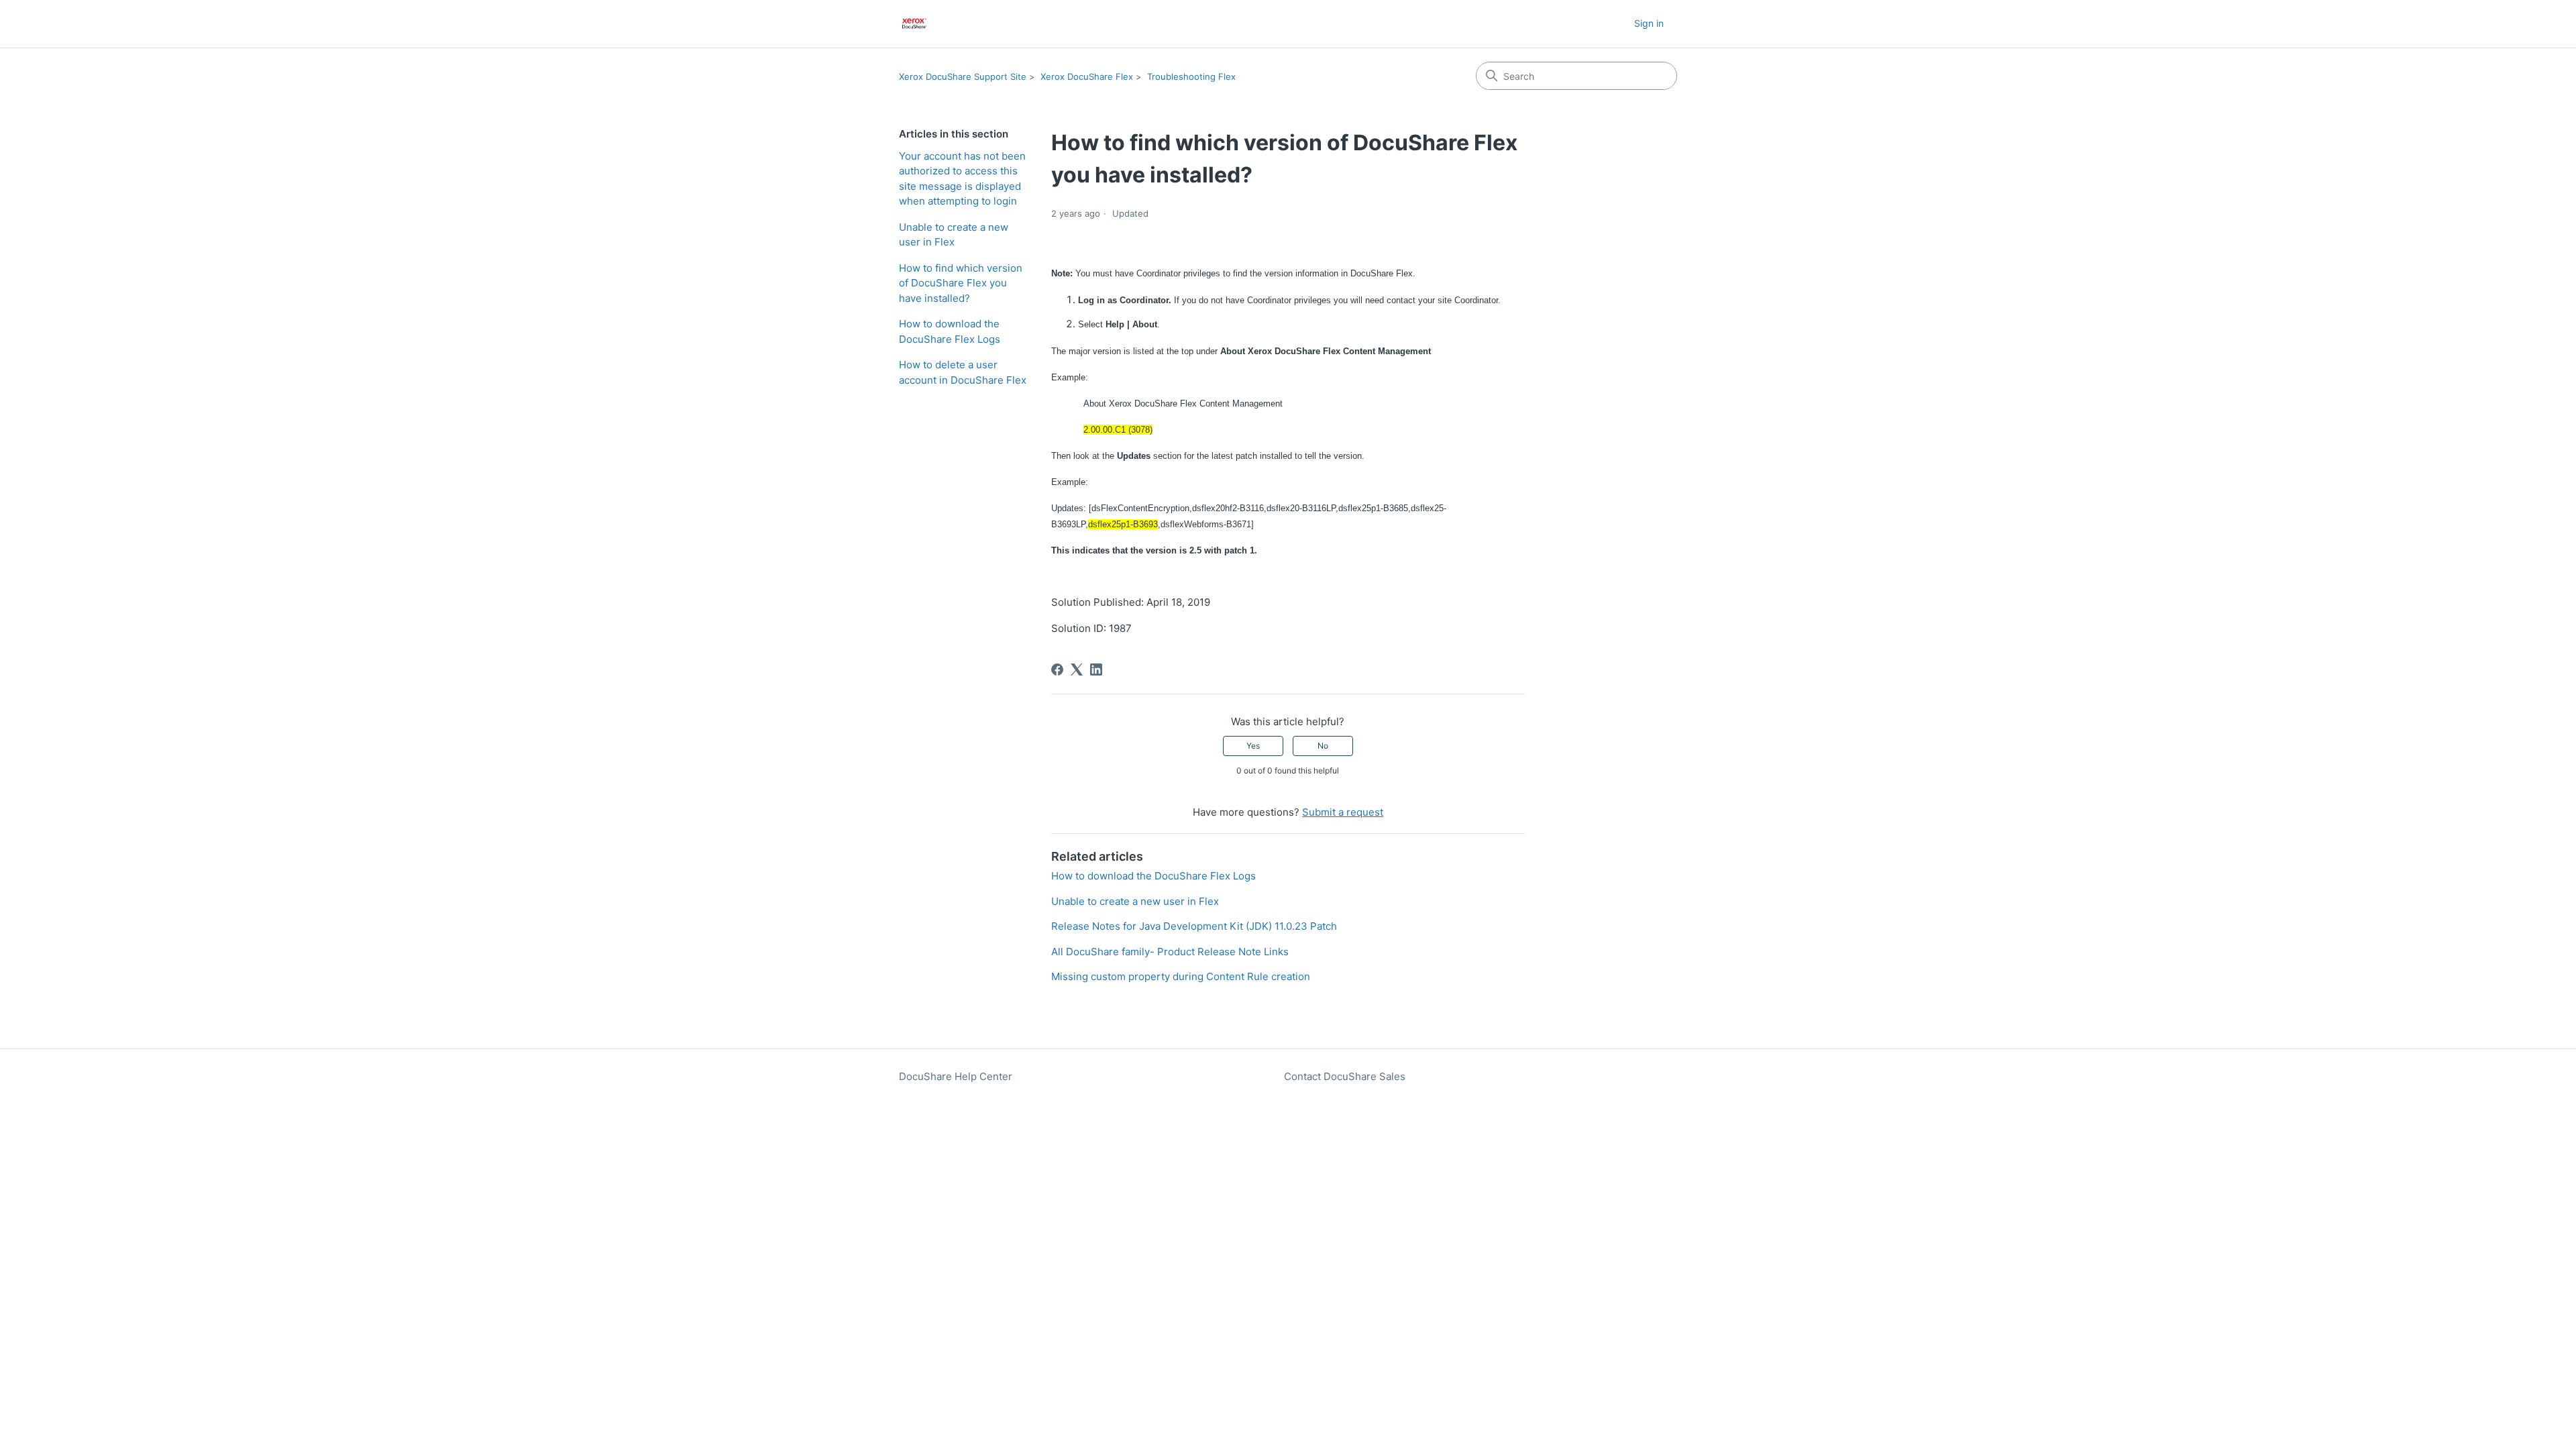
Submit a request (1343, 812)
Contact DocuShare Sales (1345, 1076)
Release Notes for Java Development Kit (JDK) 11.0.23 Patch (1194, 926)
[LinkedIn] (1096, 669)
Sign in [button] (1649, 23)
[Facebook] (1057, 669)
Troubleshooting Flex (1191, 76)
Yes (1253, 746)
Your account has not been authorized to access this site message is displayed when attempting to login (962, 179)
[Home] (915, 24)
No (1323, 746)
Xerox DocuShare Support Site (963, 76)
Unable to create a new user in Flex (954, 235)
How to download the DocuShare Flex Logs (950, 331)
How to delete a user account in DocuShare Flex (963, 372)
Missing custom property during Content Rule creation (1181, 976)
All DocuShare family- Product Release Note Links (1170, 952)
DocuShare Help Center (956, 1076)
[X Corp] (1077, 669)
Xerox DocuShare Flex (1087, 76)
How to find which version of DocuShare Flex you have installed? (961, 283)
